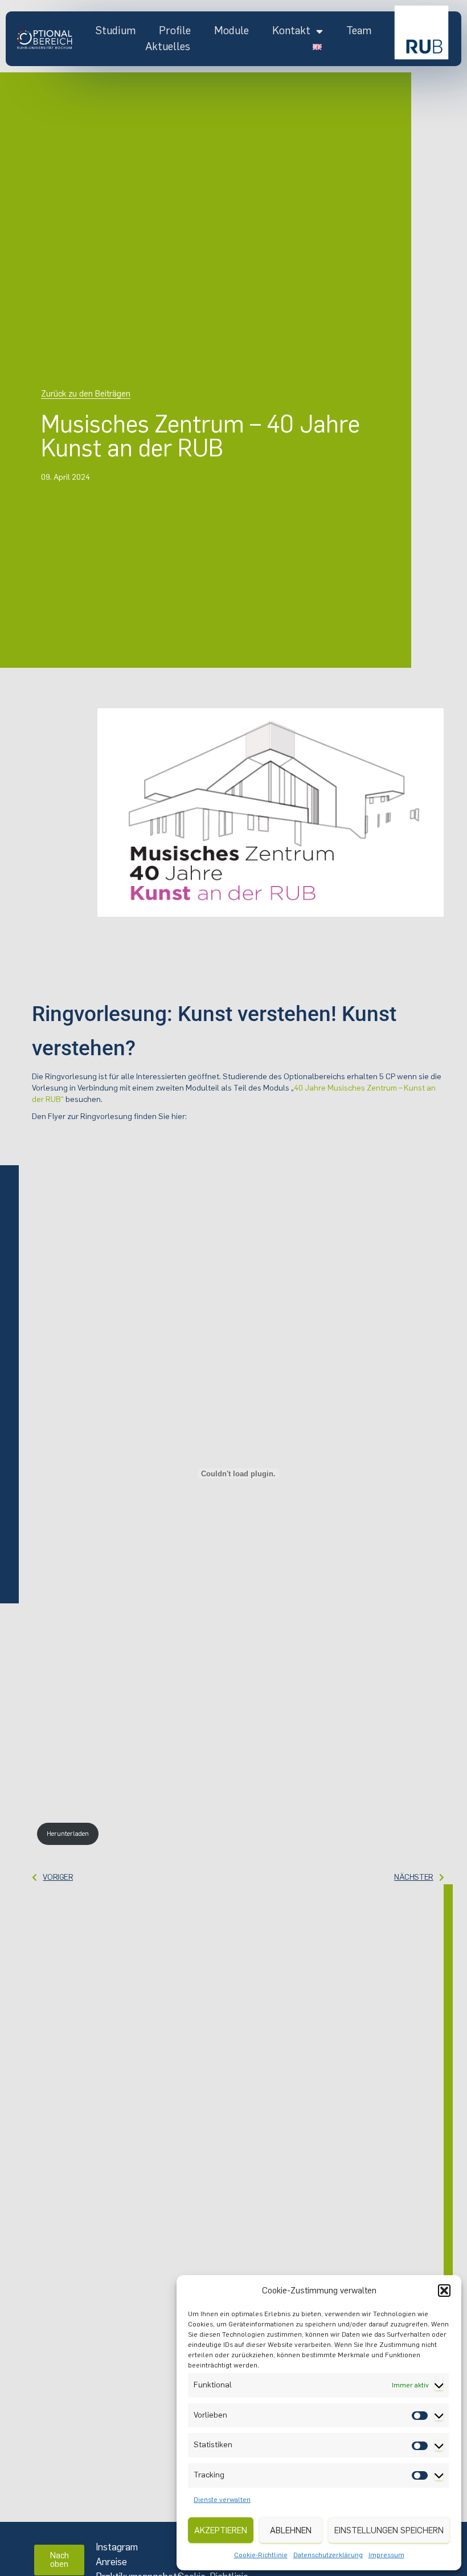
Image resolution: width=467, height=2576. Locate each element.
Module (232, 30)
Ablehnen (291, 2530)
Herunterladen (68, 1834)
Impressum (386, 2555)
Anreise (111, 2562)
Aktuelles (168, 46)
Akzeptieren (221, 2530)
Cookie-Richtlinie (261, 2555)
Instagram (117, 2547)
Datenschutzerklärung (328, 2555)
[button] (444, 2291)
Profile (175, 30)
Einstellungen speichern (389, 2530)
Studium (115, 30)
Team (359, 30)
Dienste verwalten (222, 2500)
